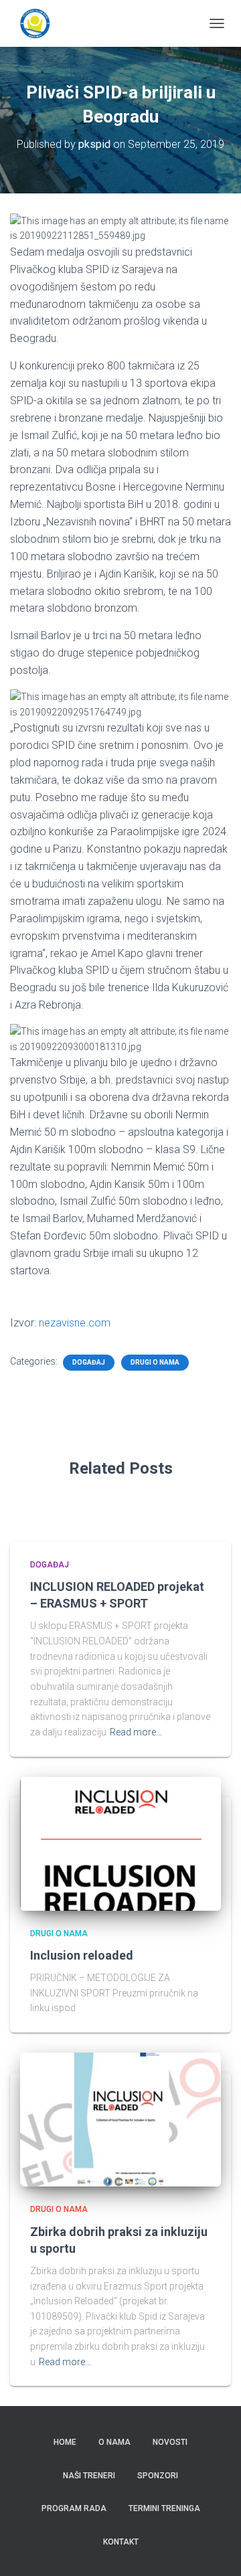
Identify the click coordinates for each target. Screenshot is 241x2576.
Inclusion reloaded (82, 1955)
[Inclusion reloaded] (120, 1844)
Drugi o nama (155, 1362)
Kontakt (121, 2542)
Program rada (74, 2508)
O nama (114, 2442)
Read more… (136, 1732)
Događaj (89, 1362)
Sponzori (158, 2476)
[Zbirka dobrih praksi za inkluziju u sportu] (120, 2120)
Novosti (170, 2442)
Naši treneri (89, 2476)
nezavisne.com (75, 1323)
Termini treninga (164, 2508)
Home (65, 2442)
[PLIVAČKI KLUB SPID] (40, 23)
